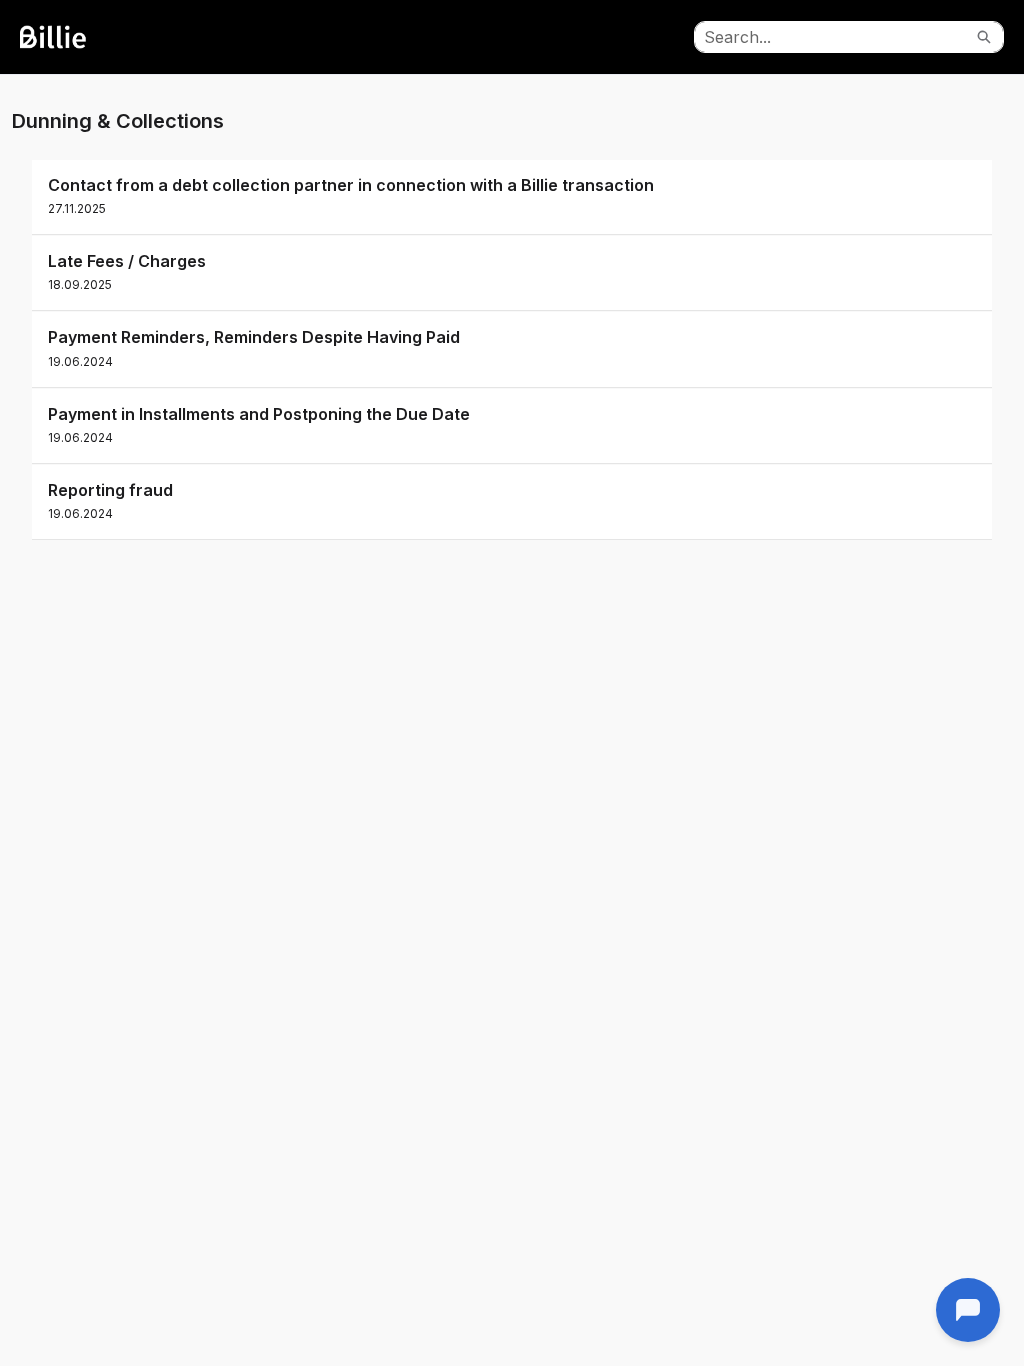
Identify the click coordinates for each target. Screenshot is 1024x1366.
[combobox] (830, 37)
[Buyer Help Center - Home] (75, 37)
